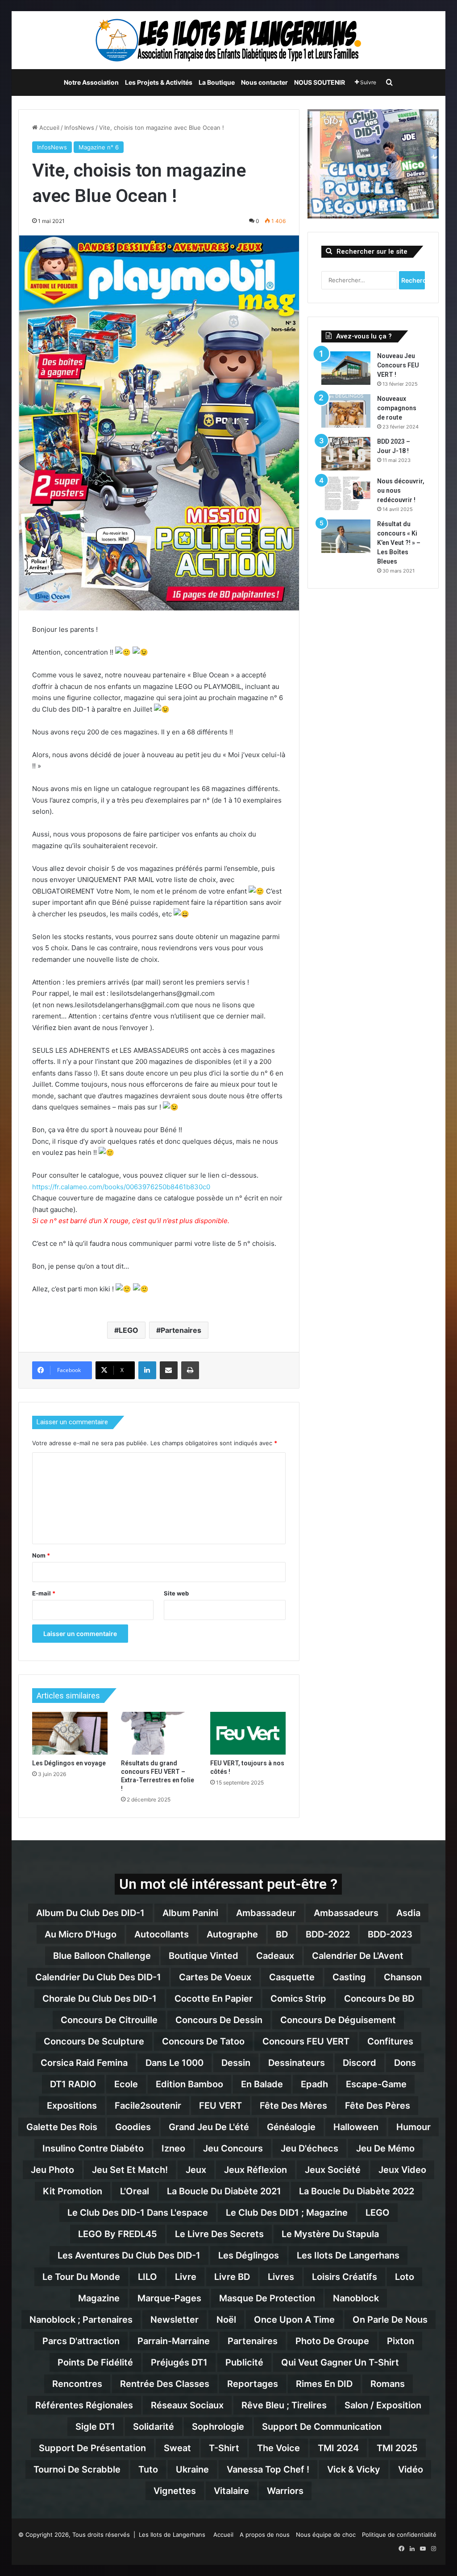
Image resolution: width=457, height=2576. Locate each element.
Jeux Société (333, 2170)
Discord (359, 2063)
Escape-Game (376, 2084)
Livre (186, 2277)
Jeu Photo (52, 2170)
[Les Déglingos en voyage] (70, 1733)
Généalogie (291, 2127)
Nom (41, 1555)
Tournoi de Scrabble (77, 2469)
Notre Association (91, 82)
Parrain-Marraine (174, 2341)
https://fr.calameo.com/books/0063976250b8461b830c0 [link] (121, 1187)
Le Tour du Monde (81, 2277)
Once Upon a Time (294, 2320)
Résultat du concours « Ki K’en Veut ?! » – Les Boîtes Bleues (399, 543)
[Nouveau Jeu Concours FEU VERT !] (346, 368)
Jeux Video (402, 2170)
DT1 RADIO (73, 2084)
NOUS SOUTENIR (320, 82)
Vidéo (411, 2469)
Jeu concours (233, 2148)
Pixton (401, 2341)
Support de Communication (322, 2427)
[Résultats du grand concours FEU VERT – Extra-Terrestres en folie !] (159, 1733)
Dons (405, 2063)
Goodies (133, 2127)
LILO (147, 2277)
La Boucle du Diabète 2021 (224, 2191)
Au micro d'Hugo (81, 1934)
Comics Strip (298, 1999)
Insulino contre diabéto (93, 2148)
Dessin (236, 2063)
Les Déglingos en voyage (69, 1763)
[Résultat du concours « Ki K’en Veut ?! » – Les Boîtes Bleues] (346, 536)
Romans (388, 2384)
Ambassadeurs (346, 1913)
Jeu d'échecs (310, 2148)
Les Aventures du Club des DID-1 (129, 2255)
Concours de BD (379, 1999)
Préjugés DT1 (179, 2362)
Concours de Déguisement (338, 2020)
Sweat (177, 2448)
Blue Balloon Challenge (102, 1956)
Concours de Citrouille (109, 2020)
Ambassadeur (266, 1913)
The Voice (278, 2448)
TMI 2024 (338, 2448)
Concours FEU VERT (306, 2041)
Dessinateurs (297, 2063)
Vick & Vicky (354, 2469)
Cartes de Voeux (215, 1977)
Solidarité (154, 2427)
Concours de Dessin (219, 2020)
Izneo (173, 2148)
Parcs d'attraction (81, 2341)
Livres (281, 2277)
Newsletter (174, 2320)
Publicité (244, 2362)
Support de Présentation (92, 2448)
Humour (413, 2127)
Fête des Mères (293, 2106)
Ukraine (192, 2469)
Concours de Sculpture (94, 2041)
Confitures (390, 2041)
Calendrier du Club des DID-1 (98, 1977)
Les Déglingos (249, 2255)
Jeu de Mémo (385, 2148)
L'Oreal (135, 2191)
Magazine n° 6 (99, 147)
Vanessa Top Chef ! (268, 2469)
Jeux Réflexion (256, 2170)
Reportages (253, 2384)
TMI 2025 (397, 2448)
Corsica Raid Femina (84, 2063)
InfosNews (79, 128)
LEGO (129, 1330)
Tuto (148, 2469)
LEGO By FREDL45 (118, 2234)
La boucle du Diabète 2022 (357, 2191)
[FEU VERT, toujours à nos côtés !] (248, 1733)
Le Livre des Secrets (219, 2234)
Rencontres (77, 2384)
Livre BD (232, 2277)
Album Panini (190, 1913)
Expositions (72, 2106)
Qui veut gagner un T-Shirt (340, 2362)
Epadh (314, 2084)
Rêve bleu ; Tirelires (284, 2405)
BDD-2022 (328, 1934)
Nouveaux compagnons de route (397, 408)
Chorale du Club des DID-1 (100, 1999)
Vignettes (175, 2491)
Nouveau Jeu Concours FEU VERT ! (398, 365)
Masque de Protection (267, 2298)
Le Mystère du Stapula (330, 2234)
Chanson (403, 1977)
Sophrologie (218, 2427)
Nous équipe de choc (326, 2535)
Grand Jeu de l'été (209, 2127)
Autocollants (162, 1934)
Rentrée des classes (165, 2384)
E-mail (44, 1593)
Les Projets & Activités (159, 82)
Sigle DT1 (95, 2427)
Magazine (99, 2298)
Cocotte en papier (214, 1999)
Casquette (292, 1977)
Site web (176, 1593)
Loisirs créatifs (345, 2277)
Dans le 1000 (174, 2063)
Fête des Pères (378, 2106)
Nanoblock (356, 2298)
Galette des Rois (62, 2127)
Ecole (126, 2084)
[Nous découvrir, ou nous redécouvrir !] (346, 493)
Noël (226, 2320)
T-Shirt (224, 2448)
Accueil (48, 128)
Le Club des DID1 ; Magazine (287, 2213)
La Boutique (217, 82)
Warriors (285, 2491)
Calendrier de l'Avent (358, 1956)
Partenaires (181, 1330)
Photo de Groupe (332, 2341)
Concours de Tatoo (203, 2041)
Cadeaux (275, 1956)
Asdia (408, 1913)
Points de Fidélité (95, 2362)
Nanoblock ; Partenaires (81, 2320)
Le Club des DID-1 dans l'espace (138, 2213)
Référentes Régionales (84, 2405)
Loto (405, 2277)
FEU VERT (220, 2106)
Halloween (356, 2127)
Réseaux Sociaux (187, 2405)
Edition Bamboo (189, 2084)
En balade (262, 2084)
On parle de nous (390, 2320)
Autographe (232, 1934)
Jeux (196, 2170)
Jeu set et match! (130, 2170)
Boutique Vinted (204, 1956)
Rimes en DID (324, 2384)
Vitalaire (231, 2491)
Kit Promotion (73, 2191)
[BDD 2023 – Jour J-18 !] (346, 454)
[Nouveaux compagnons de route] (346, 411)
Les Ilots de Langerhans (348, 2255)
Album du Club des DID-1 (90, 1913)
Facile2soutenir (148, 2106)
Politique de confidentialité (399, 2535)
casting (349, 1977)
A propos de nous (265, 2535)
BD (282, 1934)
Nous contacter (264, 82)
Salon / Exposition (383, 2405)
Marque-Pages (169, 2298)
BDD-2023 (390, 1934)
